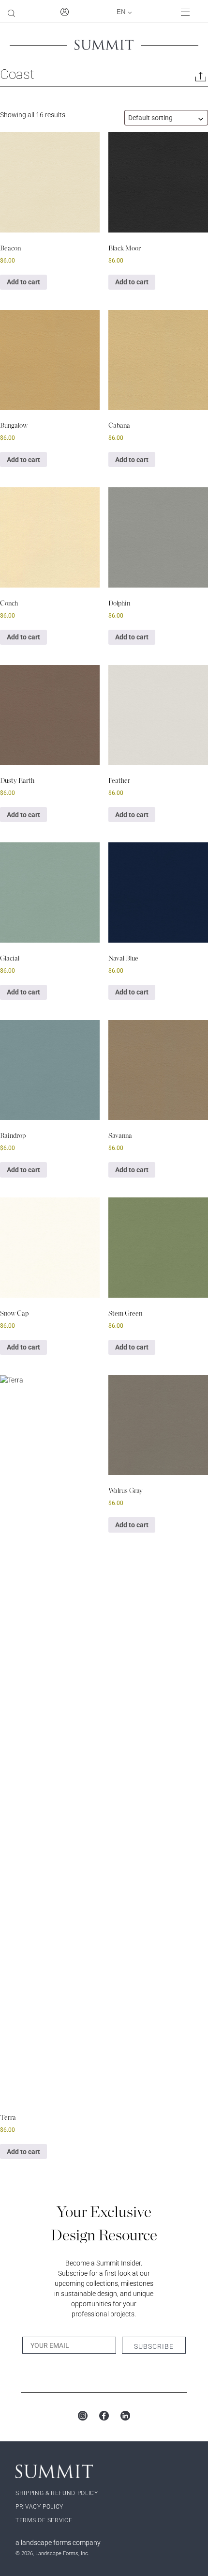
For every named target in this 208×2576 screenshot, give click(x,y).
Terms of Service (44, 2520)
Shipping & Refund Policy (57, 2493)
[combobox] (166, 118)
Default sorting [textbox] (150, 118)
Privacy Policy (39, 2507)
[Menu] (191, 12)
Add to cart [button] (23, 282)
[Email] (201, 79)
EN (121, 12)
